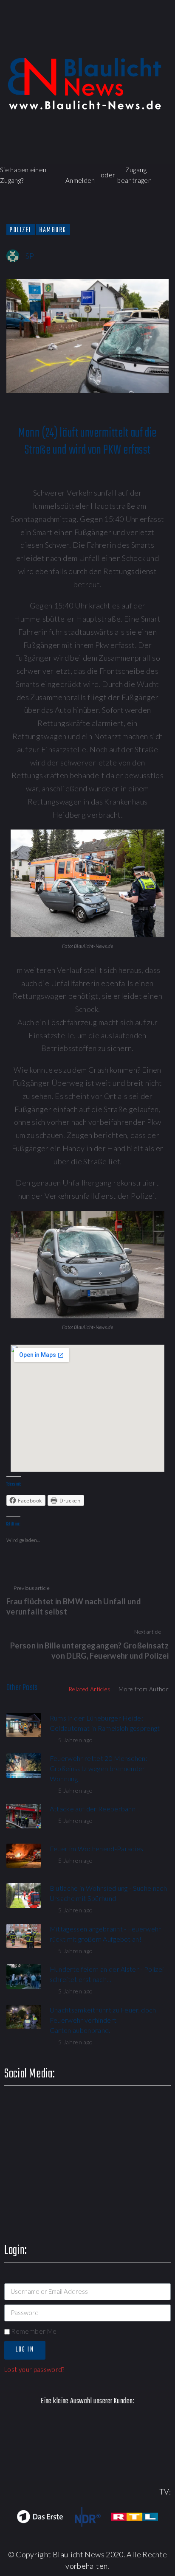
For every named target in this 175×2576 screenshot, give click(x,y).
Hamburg (53, 230)
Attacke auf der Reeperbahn (93, 1809)
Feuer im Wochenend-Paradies (97, 1849)
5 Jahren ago (75, 1740)
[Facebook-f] (69, 40)
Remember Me (33, 2331)
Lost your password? (34, 2369)
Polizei (21, 230)
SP (30, 256)
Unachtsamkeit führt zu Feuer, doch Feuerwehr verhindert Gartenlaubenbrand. (103, 2020)
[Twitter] (93, 40)
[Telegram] (166, 40)
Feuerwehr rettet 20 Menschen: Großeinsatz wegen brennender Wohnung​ (99, 1768)
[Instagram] (142, 40)
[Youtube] (117, 40)
